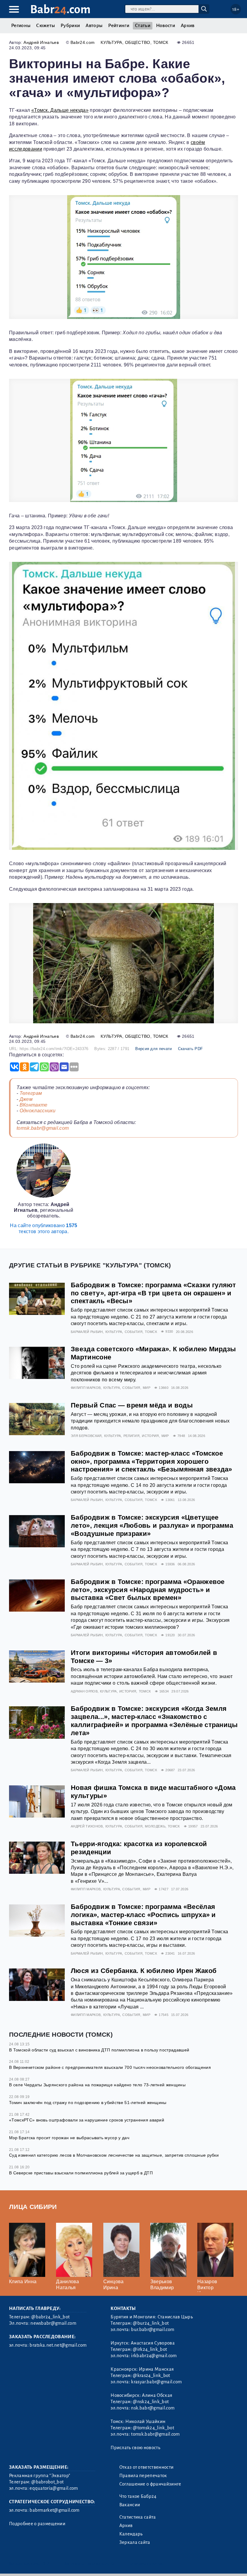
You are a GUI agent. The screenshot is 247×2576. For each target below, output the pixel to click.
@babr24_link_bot (50, 2317)
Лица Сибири (33, 2207)
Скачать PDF (191, 1049)
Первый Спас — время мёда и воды (132, 1405)
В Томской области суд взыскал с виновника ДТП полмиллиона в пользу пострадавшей (99, 2050)
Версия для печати (153, 1049)
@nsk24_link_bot (151, 2402)
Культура (111, 42)
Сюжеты (45, 26)
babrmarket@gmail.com (54, 2510)
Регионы (21, 26)
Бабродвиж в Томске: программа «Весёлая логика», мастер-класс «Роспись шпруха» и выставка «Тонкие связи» (143, 1915)
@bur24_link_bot (151, 2323)
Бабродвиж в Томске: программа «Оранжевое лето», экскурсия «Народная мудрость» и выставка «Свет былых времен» (148, 1590)
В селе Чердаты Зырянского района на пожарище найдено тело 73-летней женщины (97, 2085)
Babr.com (60, 9)
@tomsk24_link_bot (153, 2428)
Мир (147, 1388)
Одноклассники (38, 1111)
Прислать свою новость (135, 2448)
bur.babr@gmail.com (153, 2329)
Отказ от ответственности (147, 2467)
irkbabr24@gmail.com (154, 2356)
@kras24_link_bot (151, 2375)
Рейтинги (119, 26)
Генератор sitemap (146, 2564)
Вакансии (130, 2505)
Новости (166, 26)
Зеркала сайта (135, 2542)
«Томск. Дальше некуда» (60, 110)
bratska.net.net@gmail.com (58, 2345)
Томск (161, 42)
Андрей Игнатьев (41, 42)
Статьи (143, 26)
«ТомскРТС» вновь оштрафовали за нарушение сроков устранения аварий (87, 2120)
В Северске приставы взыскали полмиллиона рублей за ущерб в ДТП (81, 2173)
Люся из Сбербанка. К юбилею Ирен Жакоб (144, 1971)
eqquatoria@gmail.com (54, 2488)
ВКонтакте (34, 1105)
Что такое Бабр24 (138, 2496)
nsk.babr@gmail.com (153, 2408)
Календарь (131, 2534)
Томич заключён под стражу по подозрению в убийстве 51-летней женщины (88, 2103)
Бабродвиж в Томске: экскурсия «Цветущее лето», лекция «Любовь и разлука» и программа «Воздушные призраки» (152, 1525)
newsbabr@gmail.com (53, 2323)
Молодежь (155, 1826)
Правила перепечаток (143, 2476)
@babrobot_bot (47, 2482)
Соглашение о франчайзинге (150, 2484)
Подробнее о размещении (37, 2524)
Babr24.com (83, 42)
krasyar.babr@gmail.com (156, 2382)
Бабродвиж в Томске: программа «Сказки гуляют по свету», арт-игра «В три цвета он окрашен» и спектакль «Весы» (153, 1293)
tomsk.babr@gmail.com (43, 1128)
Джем (26, 1099)
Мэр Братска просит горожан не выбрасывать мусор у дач (69, 2138)
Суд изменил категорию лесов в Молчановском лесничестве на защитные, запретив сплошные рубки (114, 2155)
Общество (138, 42)
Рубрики (70, 26)
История (150, 1436)
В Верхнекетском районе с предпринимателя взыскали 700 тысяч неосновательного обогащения (110, 2067)
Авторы (94, 26)
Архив (188, 26)
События (134, 1332)
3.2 (46, 2564)
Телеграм (31, 1093)
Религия (131, 1436)
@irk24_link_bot (150, 2349)
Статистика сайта (138, 2517)
